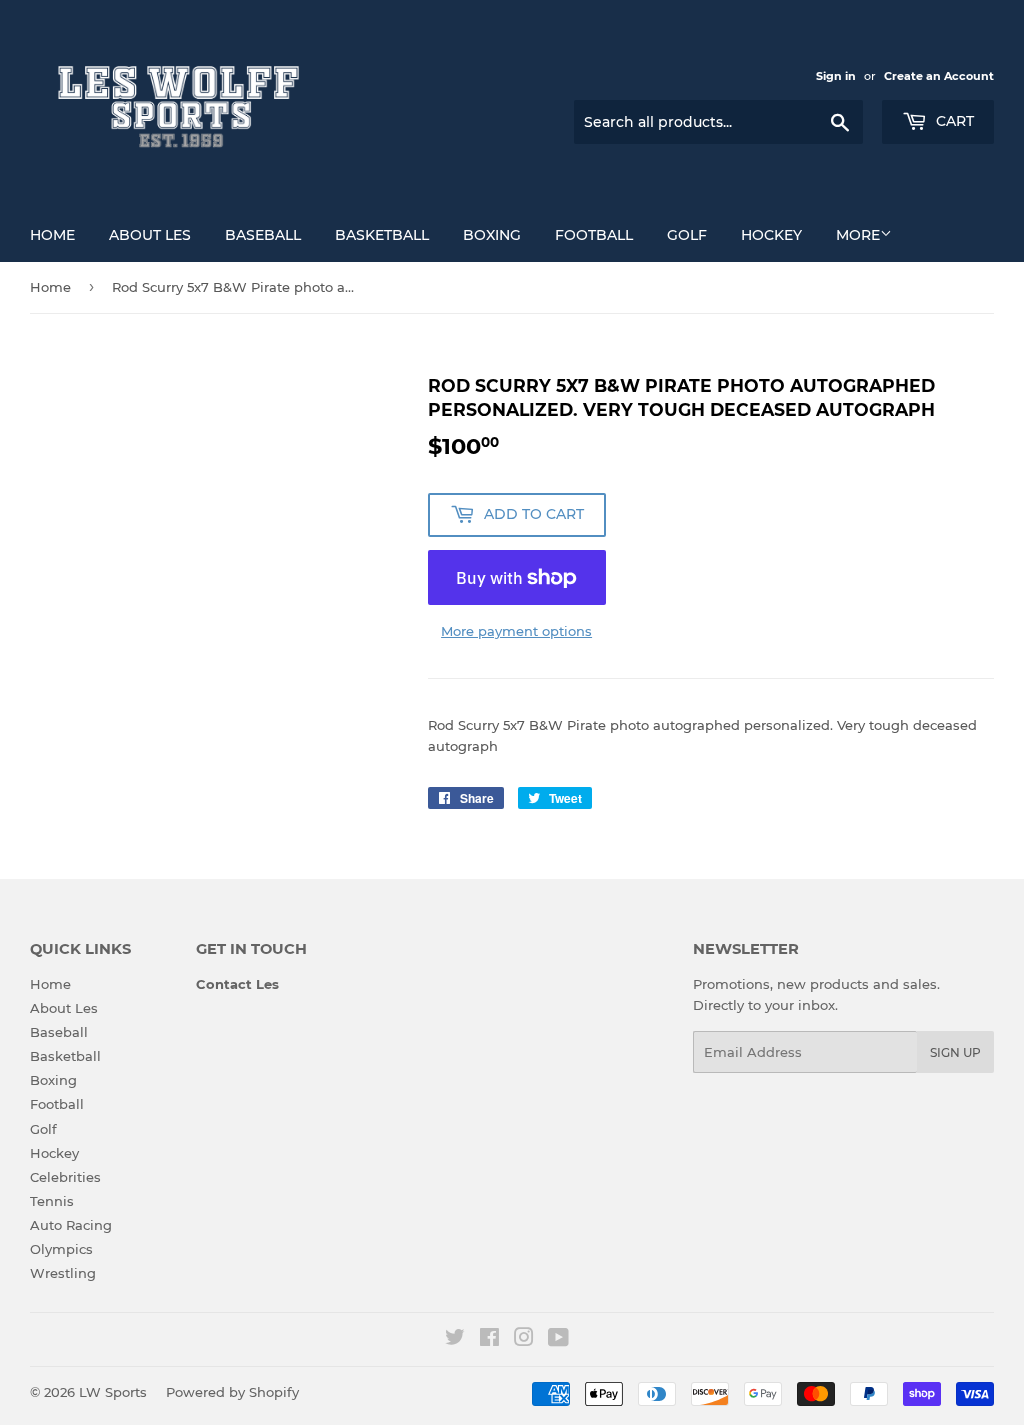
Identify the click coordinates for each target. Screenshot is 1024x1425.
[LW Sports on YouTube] (558, 1340)
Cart (953, 121)
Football (594, 235)
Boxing (492, 235)
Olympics (61, 1249)
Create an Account (939, 76)
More (858, 235)
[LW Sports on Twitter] (455, 1340)
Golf (687, 235)
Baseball (263, 235)
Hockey (771, 235)
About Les (150, 235)
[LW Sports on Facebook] (489, 1340)
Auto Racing (71, 1225)
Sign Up (955, 1052)
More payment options (516, 631)
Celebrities (65, 1177)
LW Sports (113, 1392)
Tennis (52, 1201)
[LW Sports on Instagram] (524, 1340)
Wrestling (63, 1273)
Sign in (836, 76)
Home (52, 235)
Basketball (382, 235)
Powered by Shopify (232, 1392)
